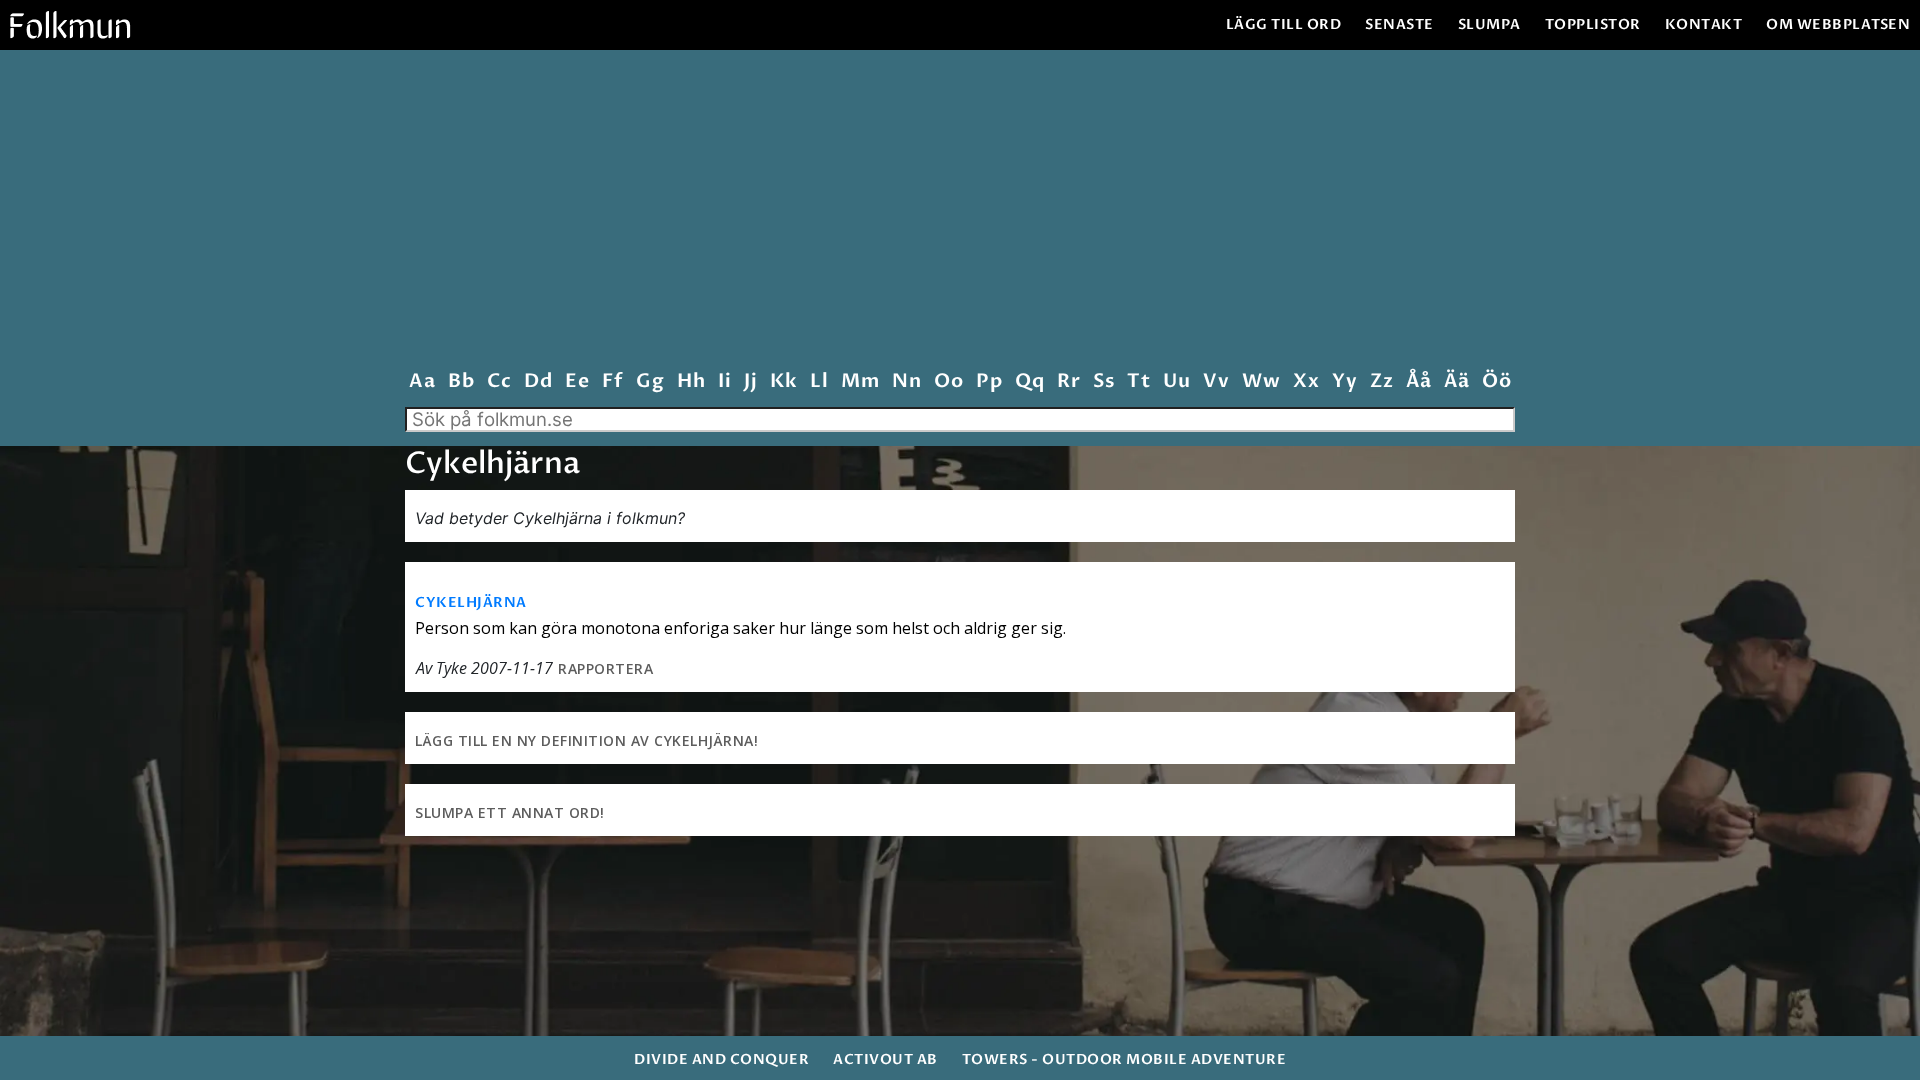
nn (906, 381)
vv (1216, 381)
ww (1261, 381)
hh (691, 381)
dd (538, 381)
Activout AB (885, 1059)
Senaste (1399, 24)
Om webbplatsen (1838, 24)
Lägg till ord (1284, 24)
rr (1068, 381)
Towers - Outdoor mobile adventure (1124, 1059)
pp (989, 381)
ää (1456, 381)
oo (948, 381)
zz (1381, 381)
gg (650, 381)
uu (1176, 381)
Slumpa (1489, 24)
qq (1029, 381)
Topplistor (1593, 24)
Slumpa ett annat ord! (510, 812)
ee (577, 381)
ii (724, 381)
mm (860, 381)
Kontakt (1704, 24)
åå (1418, 381)
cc (499, 381)
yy (1344, 381)
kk (783, 381)
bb (461, 381)
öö (1496, 381)
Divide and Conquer (721, 1059)
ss (1103, 381)
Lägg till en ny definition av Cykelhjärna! (586, 740)
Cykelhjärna (471, 602)
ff (612, 381)
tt (1138, 381)
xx (1306, 381)
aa (422, 381)
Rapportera (605, 668)
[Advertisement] (960, 214)
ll (819, 381)
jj (750, 381)
